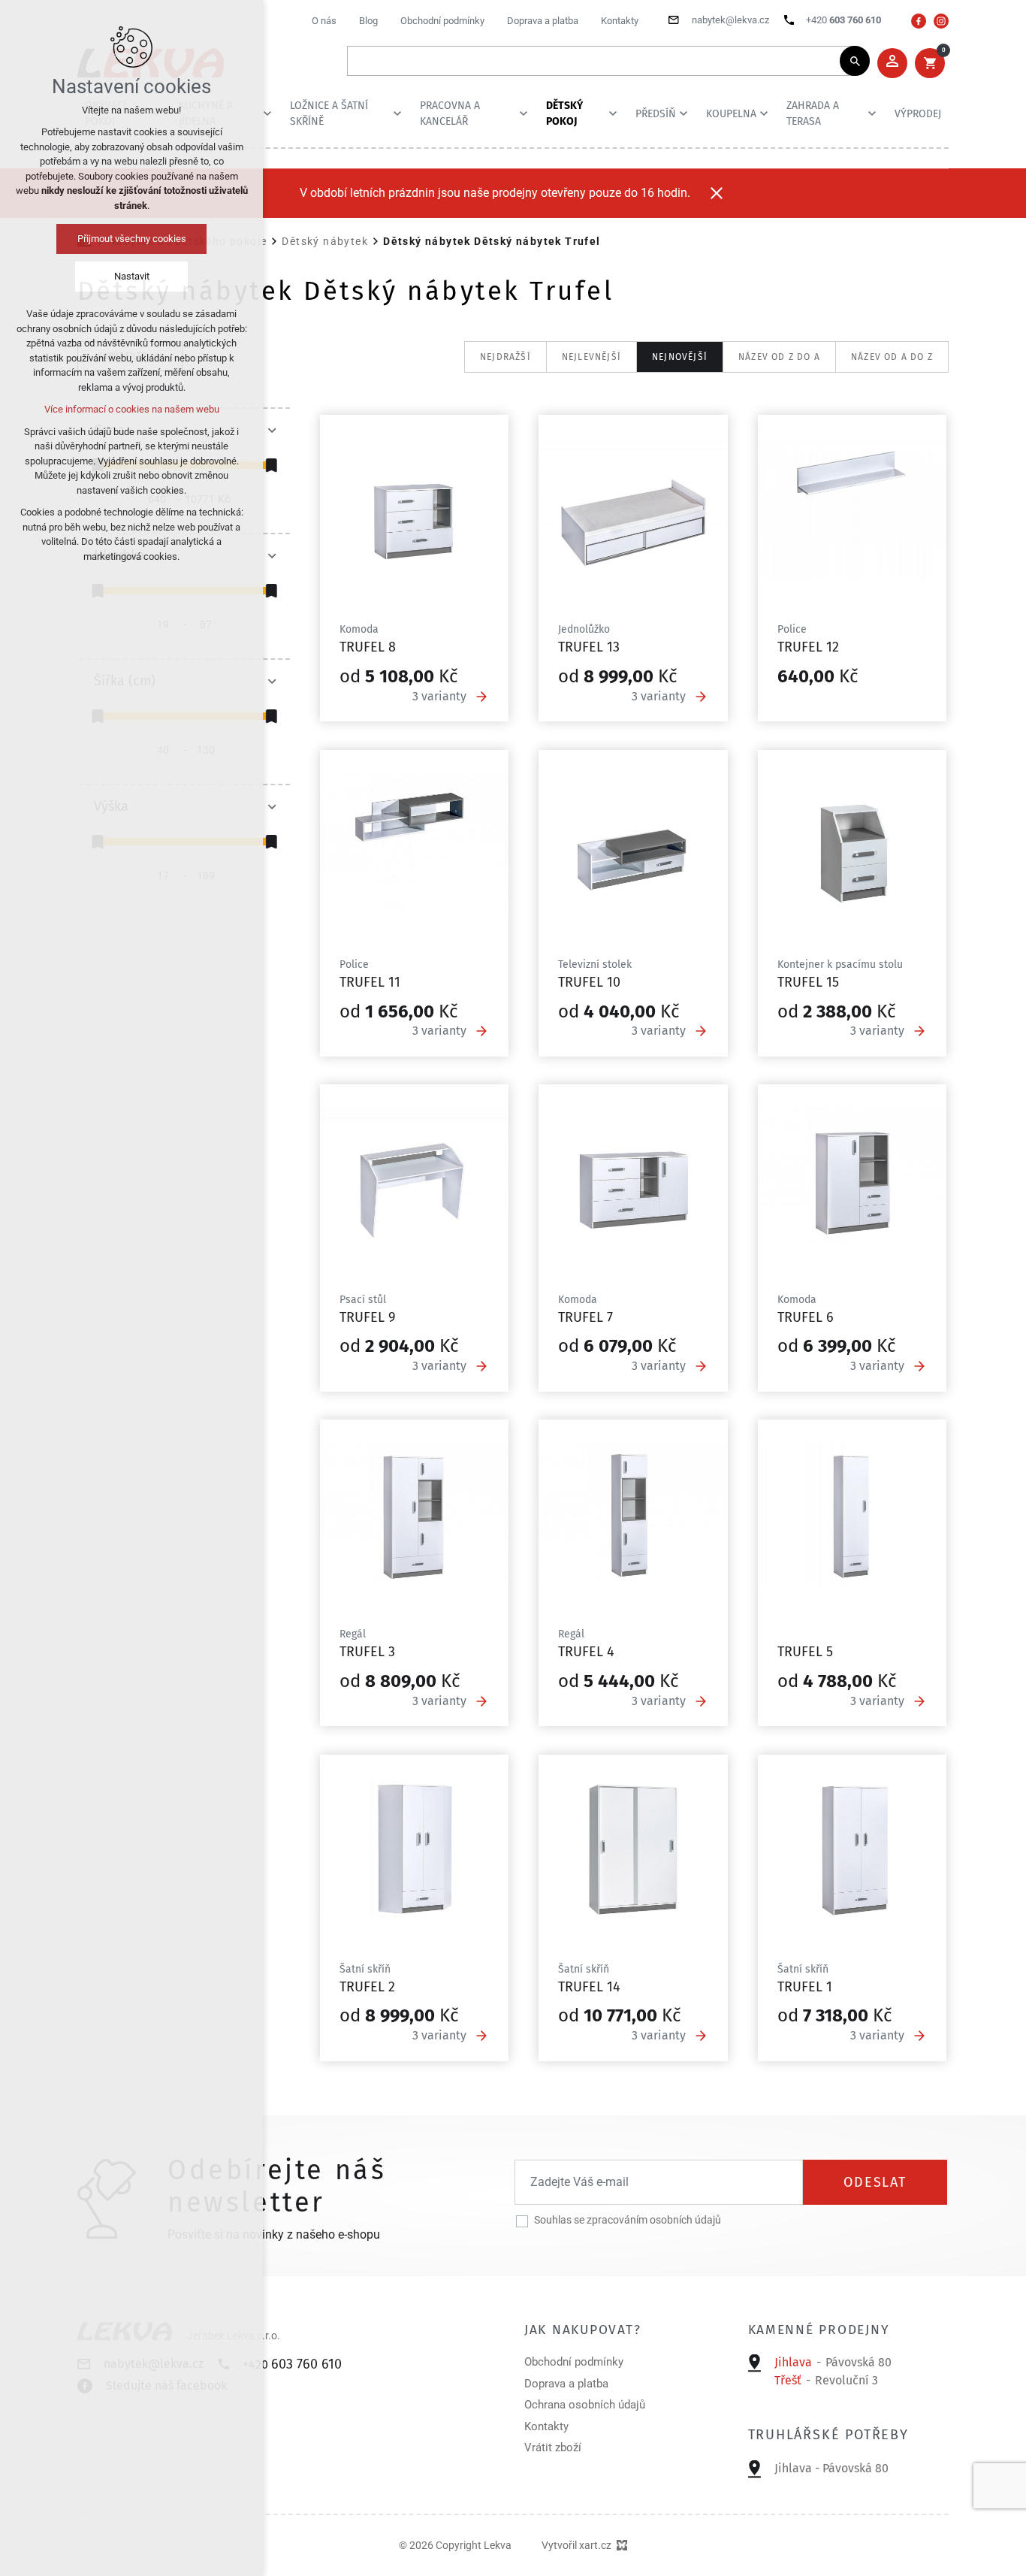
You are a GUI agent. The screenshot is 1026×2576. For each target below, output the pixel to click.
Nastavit (132, 276)
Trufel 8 (368, 647)
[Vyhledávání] (601, 61)
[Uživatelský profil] (892, 63)
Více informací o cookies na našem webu (132, 409)
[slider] (271, 465)
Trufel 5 (805, 1652)
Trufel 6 (806, 1317)
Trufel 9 (367, 1317)
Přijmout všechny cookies (132, 239)
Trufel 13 (589, 647)
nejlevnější (591, 357)
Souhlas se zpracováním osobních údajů (628, 2220)
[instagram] (941, 21)
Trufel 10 (589, 982)
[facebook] (919, 21)
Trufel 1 (805, 1987)
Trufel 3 (367, 1652)
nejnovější (680, 357)
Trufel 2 (367, 1987)
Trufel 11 (370, 982)
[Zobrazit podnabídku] (267, 113)
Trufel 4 (586, 1652)
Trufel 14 (589, 1987)
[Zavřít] (717, 193)
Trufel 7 (585, 1317)
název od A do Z (892, 357)
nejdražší (505, 357)
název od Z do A (779, 357)
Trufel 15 (808, 982)
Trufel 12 (808, 647)
